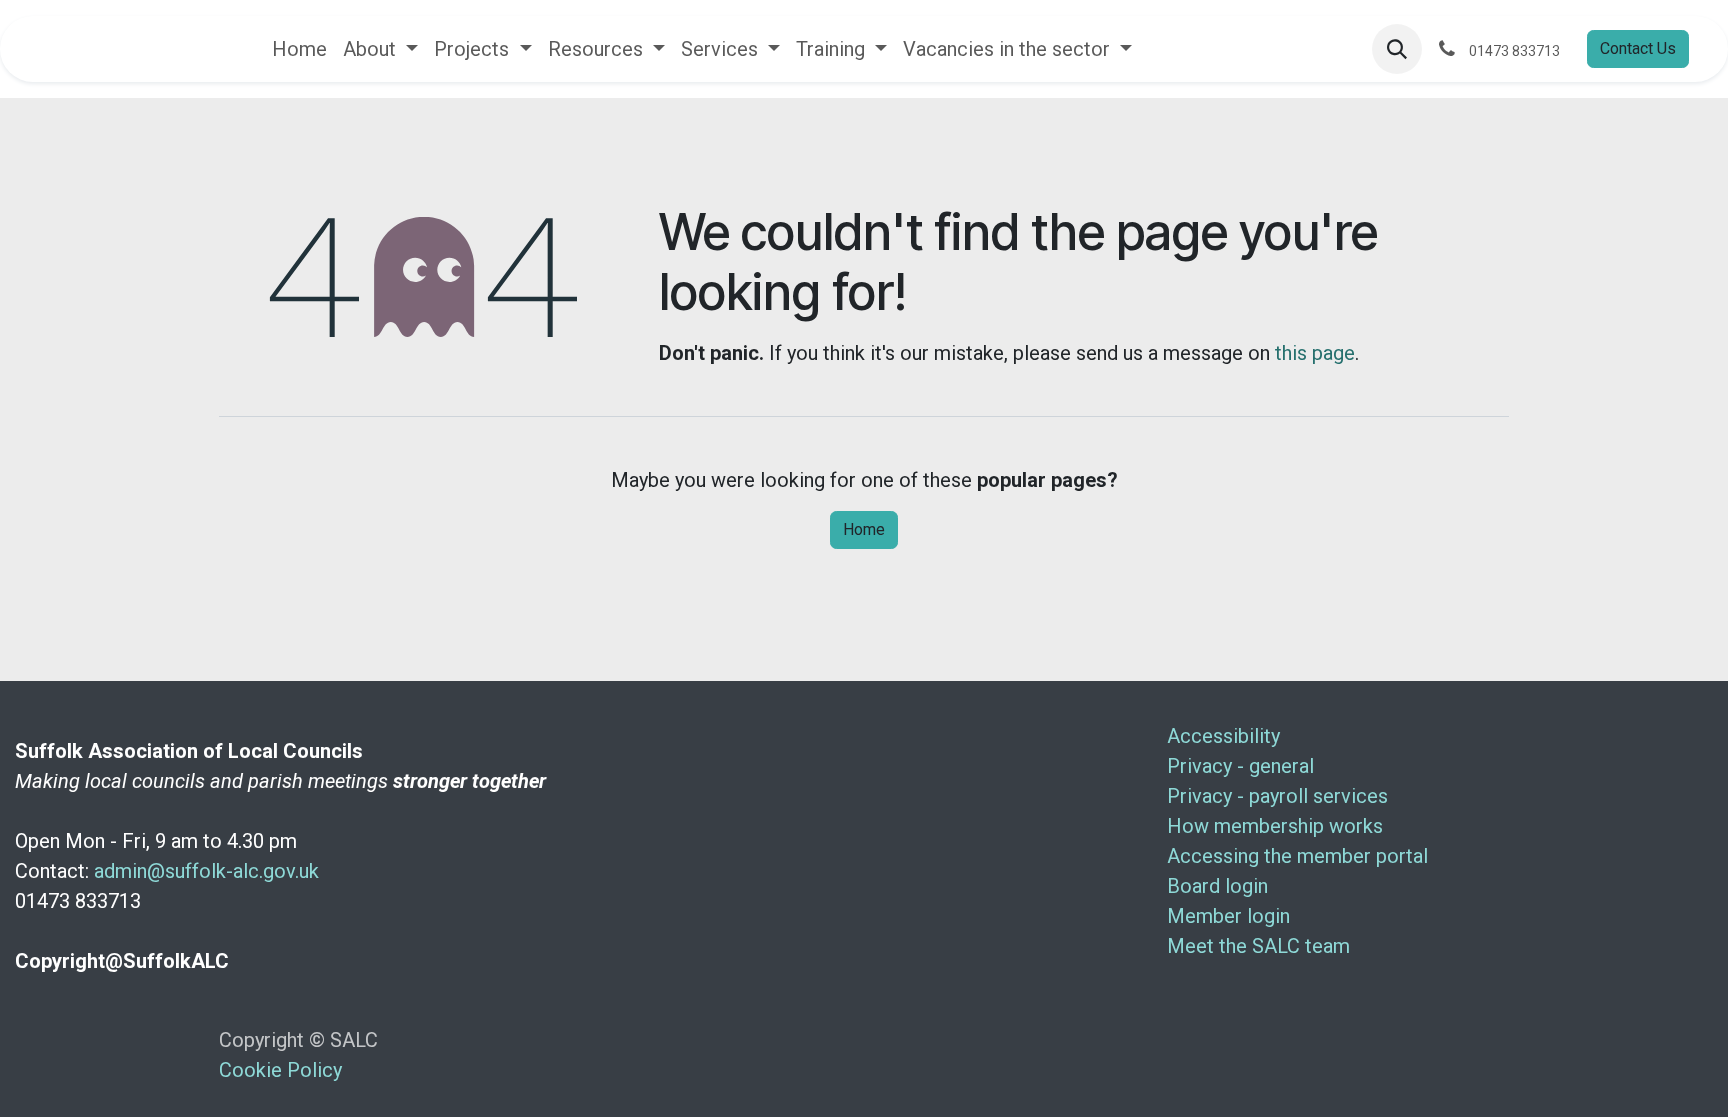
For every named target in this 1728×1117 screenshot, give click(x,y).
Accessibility (1223, 736)
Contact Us (1638, 48)
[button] (1397, 49)
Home (864, 529)
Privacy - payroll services (1277, 796)
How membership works (1275, 826)
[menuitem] (299, 49)
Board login (1217, 886)
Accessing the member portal (1297, 856)
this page (1315, 353)
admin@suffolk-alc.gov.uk (206, 871)
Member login (1228, 916)
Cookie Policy (280, 1070)
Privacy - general (1240, 766)
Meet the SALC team (1258, 946)
